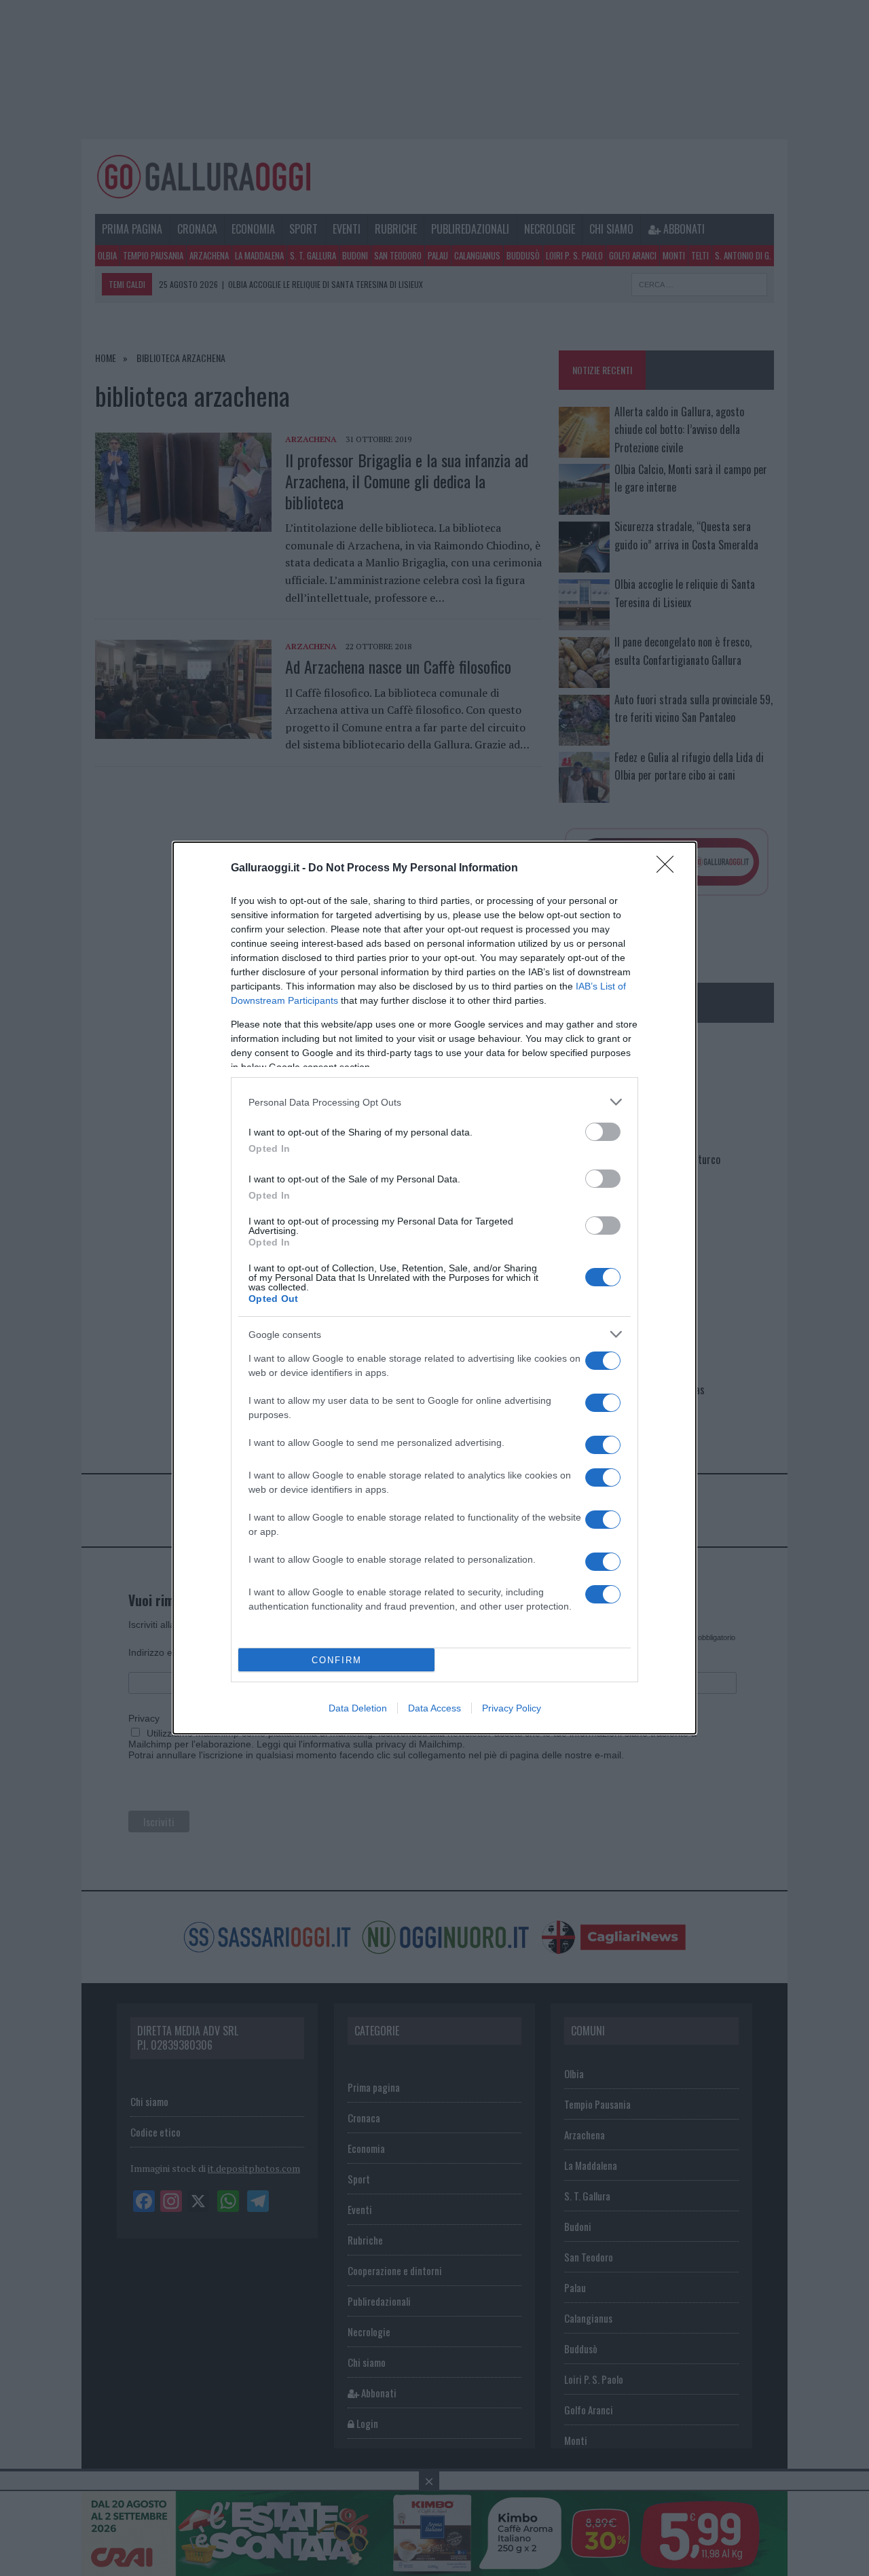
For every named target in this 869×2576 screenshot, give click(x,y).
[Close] (669, 869)
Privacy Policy (512, 1708)
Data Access (434, 1708)
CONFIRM (337, 1660)
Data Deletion (358, 1708)
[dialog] (434, 1288)
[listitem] (434, 1102)
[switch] (603, 1132)
